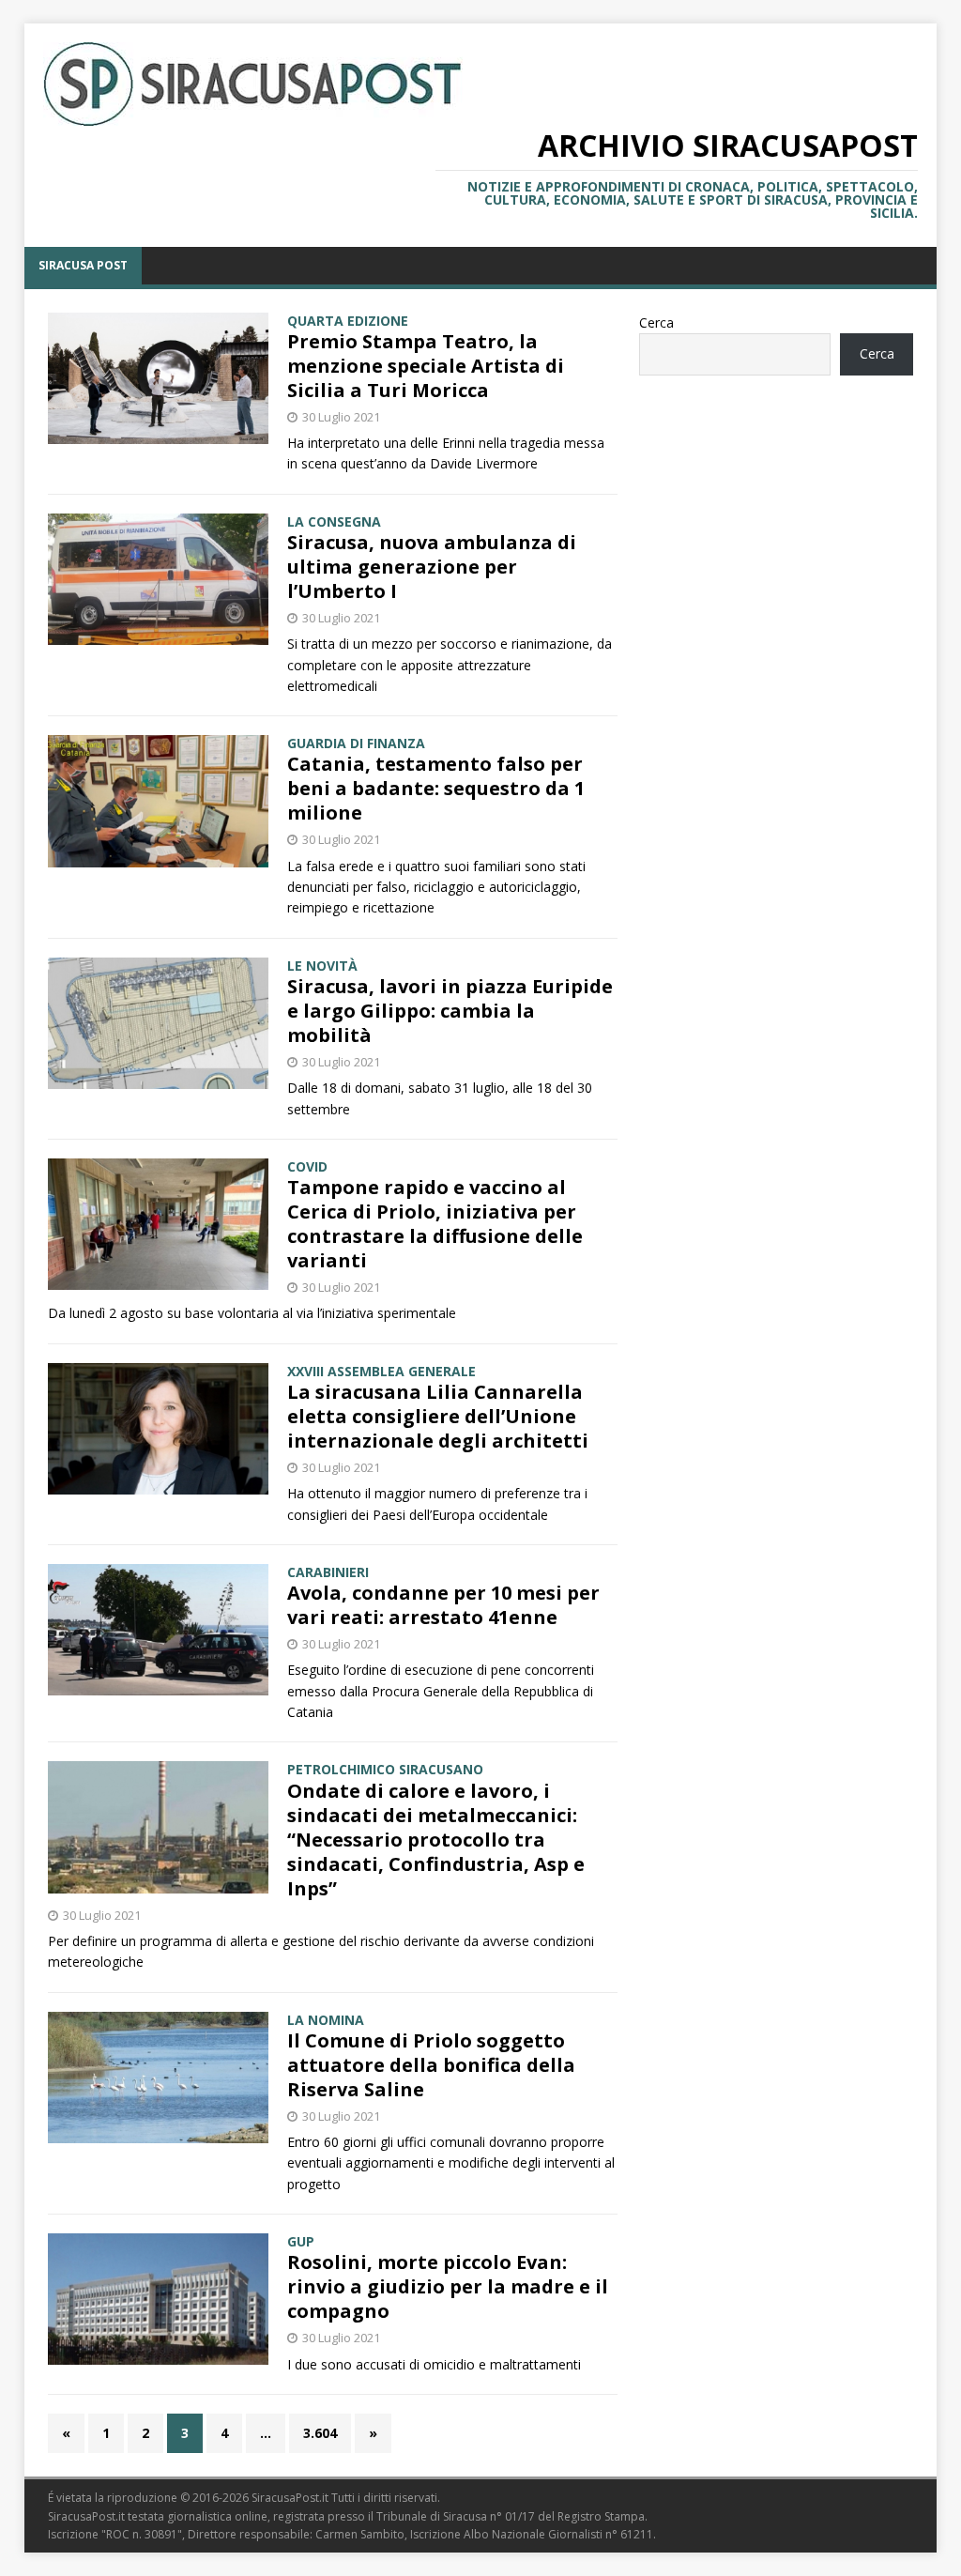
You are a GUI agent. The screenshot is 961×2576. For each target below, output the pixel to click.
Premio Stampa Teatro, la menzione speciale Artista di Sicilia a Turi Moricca (426, 366)
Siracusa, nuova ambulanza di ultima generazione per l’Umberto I (432, 567)
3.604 (320, 2433)
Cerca (656, 322)
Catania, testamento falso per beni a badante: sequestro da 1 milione (436, 788)
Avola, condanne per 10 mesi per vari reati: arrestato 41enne (443, 1605)
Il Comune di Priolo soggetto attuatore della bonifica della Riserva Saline (431, 2065)
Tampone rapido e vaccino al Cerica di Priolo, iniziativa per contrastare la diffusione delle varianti (435, 1224)
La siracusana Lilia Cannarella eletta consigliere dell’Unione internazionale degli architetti (438, 1416)
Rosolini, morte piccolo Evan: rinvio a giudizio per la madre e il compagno (448, 2286)
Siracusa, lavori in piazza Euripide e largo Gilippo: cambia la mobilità (450, 1011)
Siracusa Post (83, 265)
